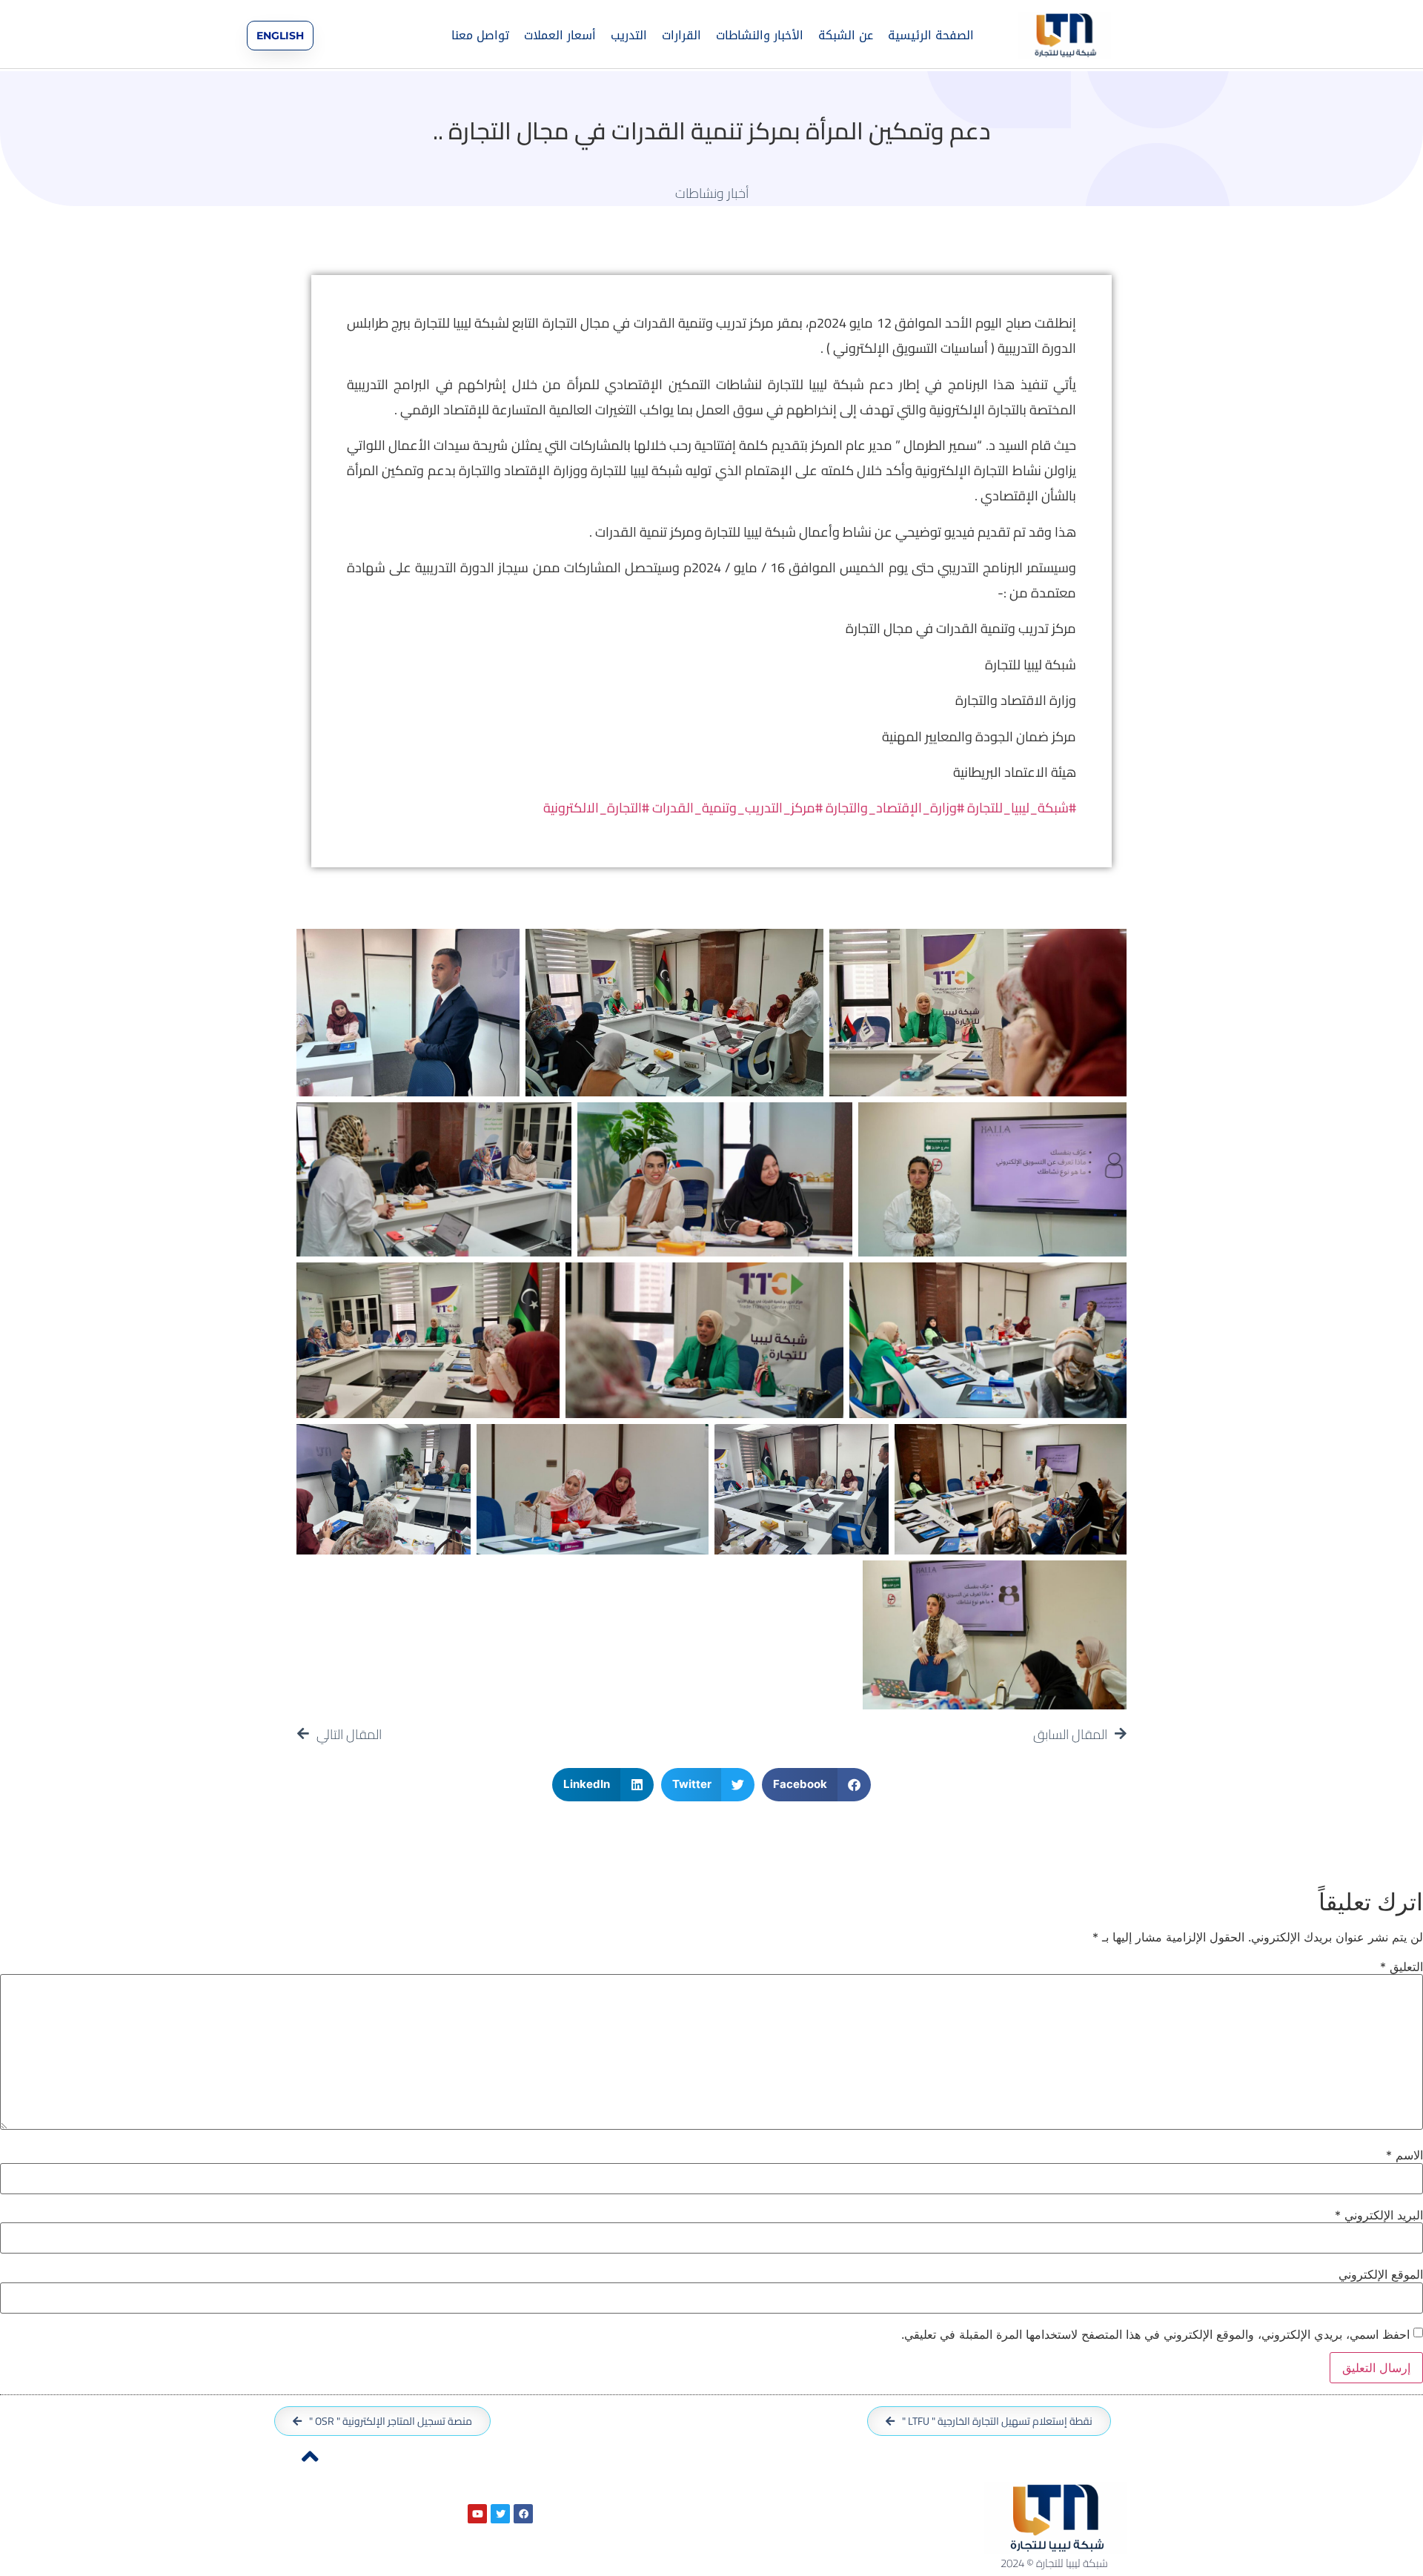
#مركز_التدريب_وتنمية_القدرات (737, 808)
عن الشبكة (846, 35)
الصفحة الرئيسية (931, 35)
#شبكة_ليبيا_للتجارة (1022, 808)
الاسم (1404, 2155)
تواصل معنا (480, 35)
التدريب (629, 35)
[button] (816, 1785)
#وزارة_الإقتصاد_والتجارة (895, 808)
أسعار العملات (560, 35)
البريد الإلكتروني (1379, 2215)
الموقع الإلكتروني (1381, 2274)
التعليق (1402, 1967)
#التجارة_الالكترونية (596, 808)
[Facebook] (523, 2514)
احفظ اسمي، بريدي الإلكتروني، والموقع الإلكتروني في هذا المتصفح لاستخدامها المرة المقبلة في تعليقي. (1155, 2334)
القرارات (681, 35)
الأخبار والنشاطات (760, 35)
